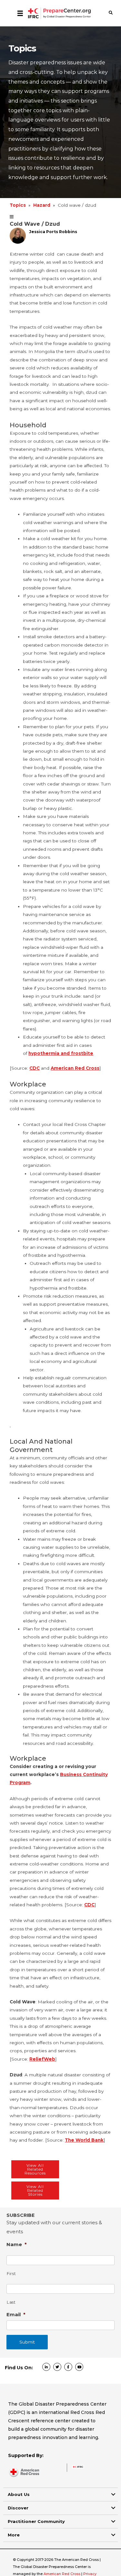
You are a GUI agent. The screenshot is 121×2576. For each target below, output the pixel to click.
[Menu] (20, 13)
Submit (27, 2342)
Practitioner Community (36, 2521)
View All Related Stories (35, 2190)
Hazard (42, 205)
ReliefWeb (42, 2059)
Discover (18, 2508)
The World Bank (84, 2140)
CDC (35, 1068)
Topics (18, 205)
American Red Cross (75, 1068)
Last (11, 2302)
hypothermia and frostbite (61, 1053)
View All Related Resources (35, 2169)
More (14, 2535)
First (11, 2274)
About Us (19, 2494)
